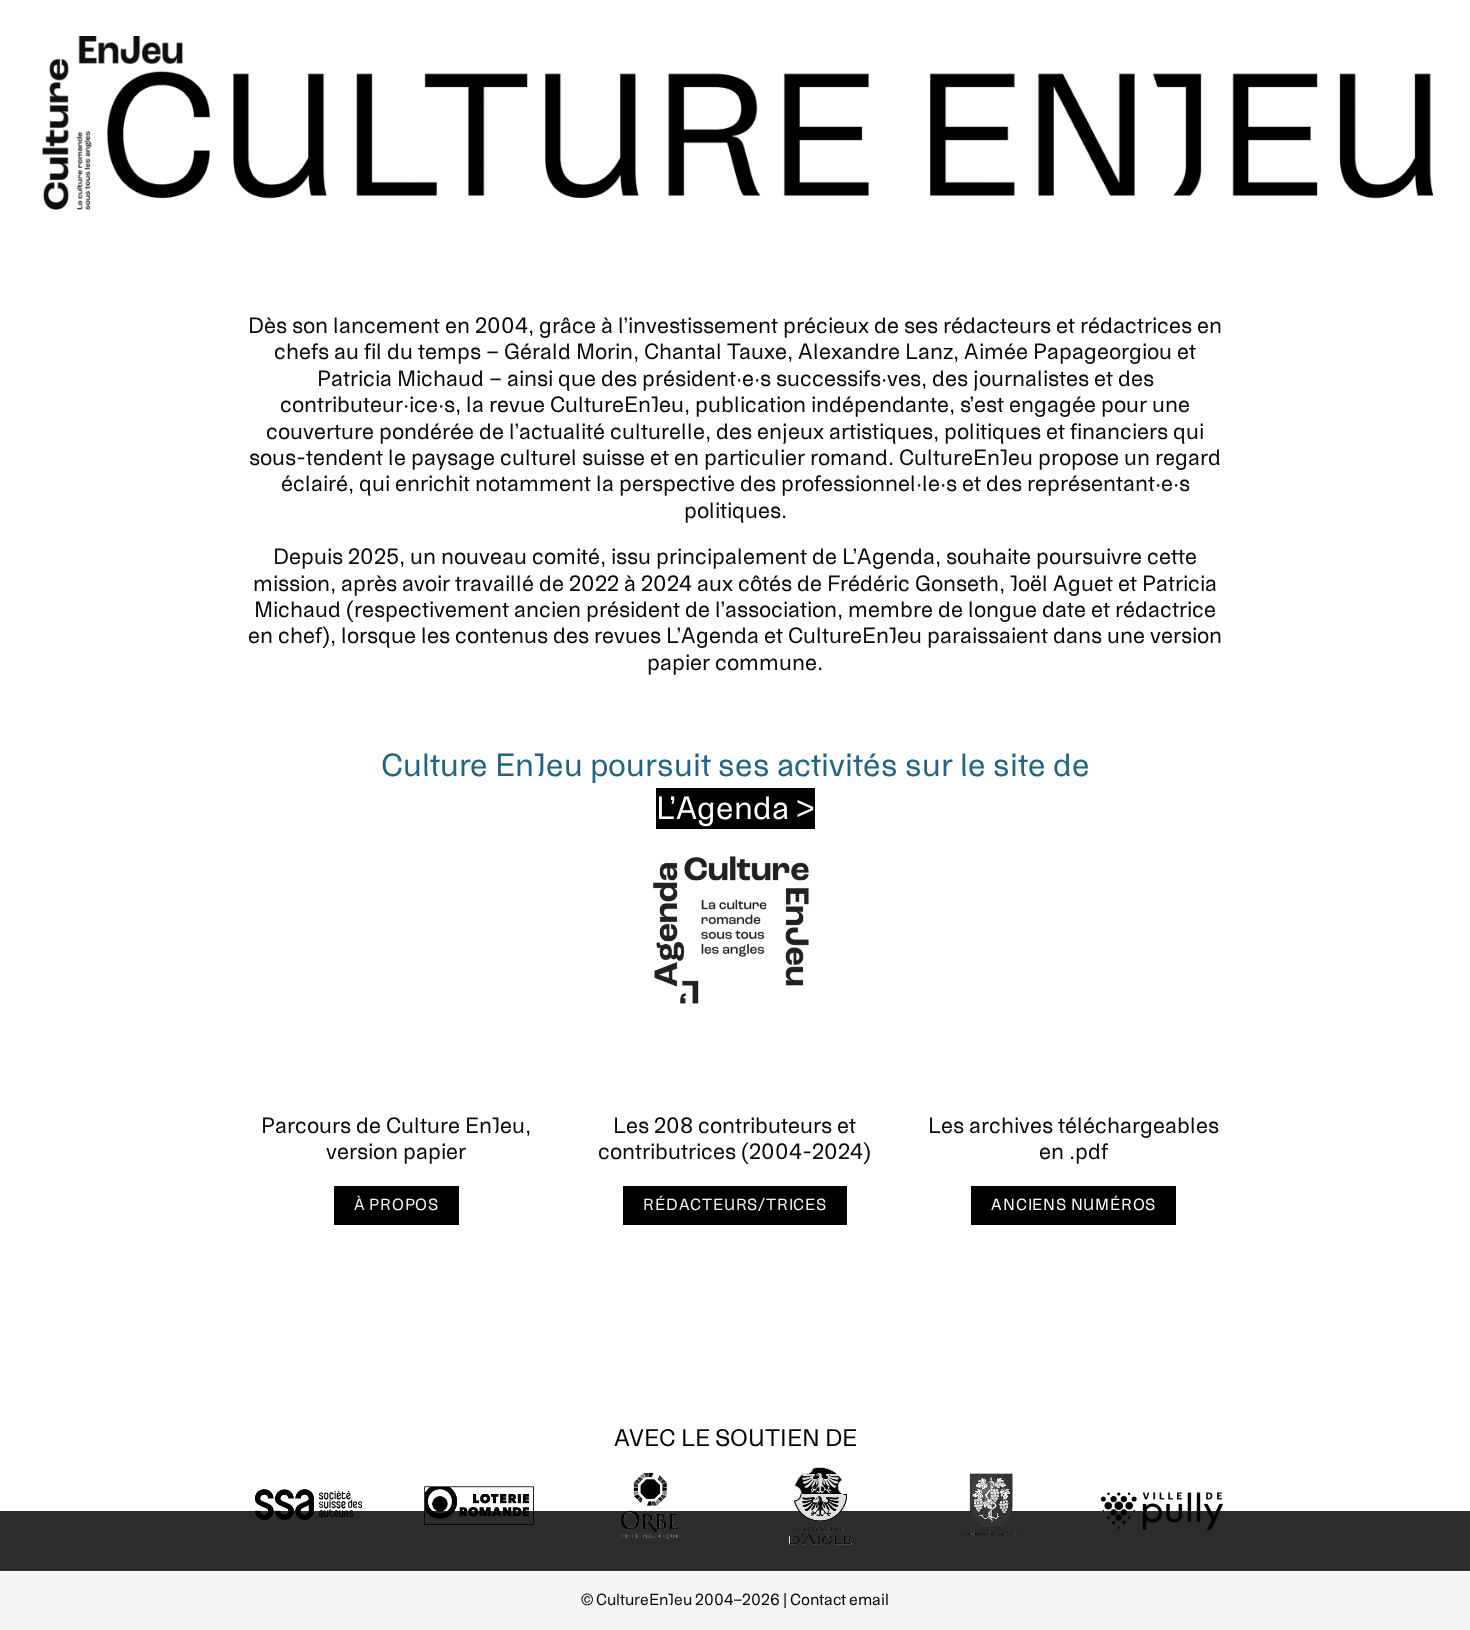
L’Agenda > (735, 808)
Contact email (839, 1600)
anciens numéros (1073, 1205)
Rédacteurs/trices (735, 1205)
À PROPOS (396, 1205)
